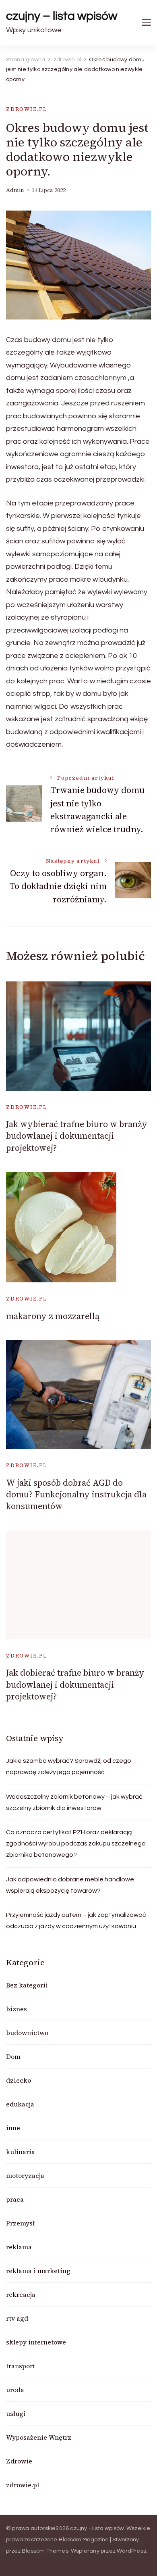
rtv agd (17, 2318)
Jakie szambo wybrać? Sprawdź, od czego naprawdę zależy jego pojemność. (69, 1766)
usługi (16, 2413)
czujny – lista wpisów (62, 16)
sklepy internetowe (36, 2342)
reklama (19, 2247)
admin (15, 190)
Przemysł (20, 2223)
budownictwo (27, 2033)
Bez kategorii (27, 1985)
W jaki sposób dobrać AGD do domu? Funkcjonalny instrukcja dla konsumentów (76, 1495)
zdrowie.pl (27, 109)
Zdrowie (19, 2461)
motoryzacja (25, 2175)
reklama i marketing (38, 2271)
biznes (17, 2009)
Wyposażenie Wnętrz (39, 2437)
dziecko (19, 2080)
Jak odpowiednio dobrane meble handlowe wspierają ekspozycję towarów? (70, 1885)
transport (21, 2366)
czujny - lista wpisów (97, 2528)
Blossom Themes (45, 2551)
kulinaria (21, 2152)
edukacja (20, 2104)
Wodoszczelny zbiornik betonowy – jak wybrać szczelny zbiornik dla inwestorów (74, 1802)
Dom (13, 2056)
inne (13, 2128)
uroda (15, 2390)
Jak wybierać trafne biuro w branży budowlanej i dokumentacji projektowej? (77, 1136)
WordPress (131, 2551)
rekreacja (21, 2294)
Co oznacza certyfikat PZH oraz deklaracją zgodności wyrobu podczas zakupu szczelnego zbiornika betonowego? (76, 1843)
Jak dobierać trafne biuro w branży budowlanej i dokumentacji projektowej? (75, 1685)
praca (15, 2199)
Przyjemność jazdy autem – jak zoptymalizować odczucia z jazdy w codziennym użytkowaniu (76, 1921)
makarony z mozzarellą (53, 1316)
